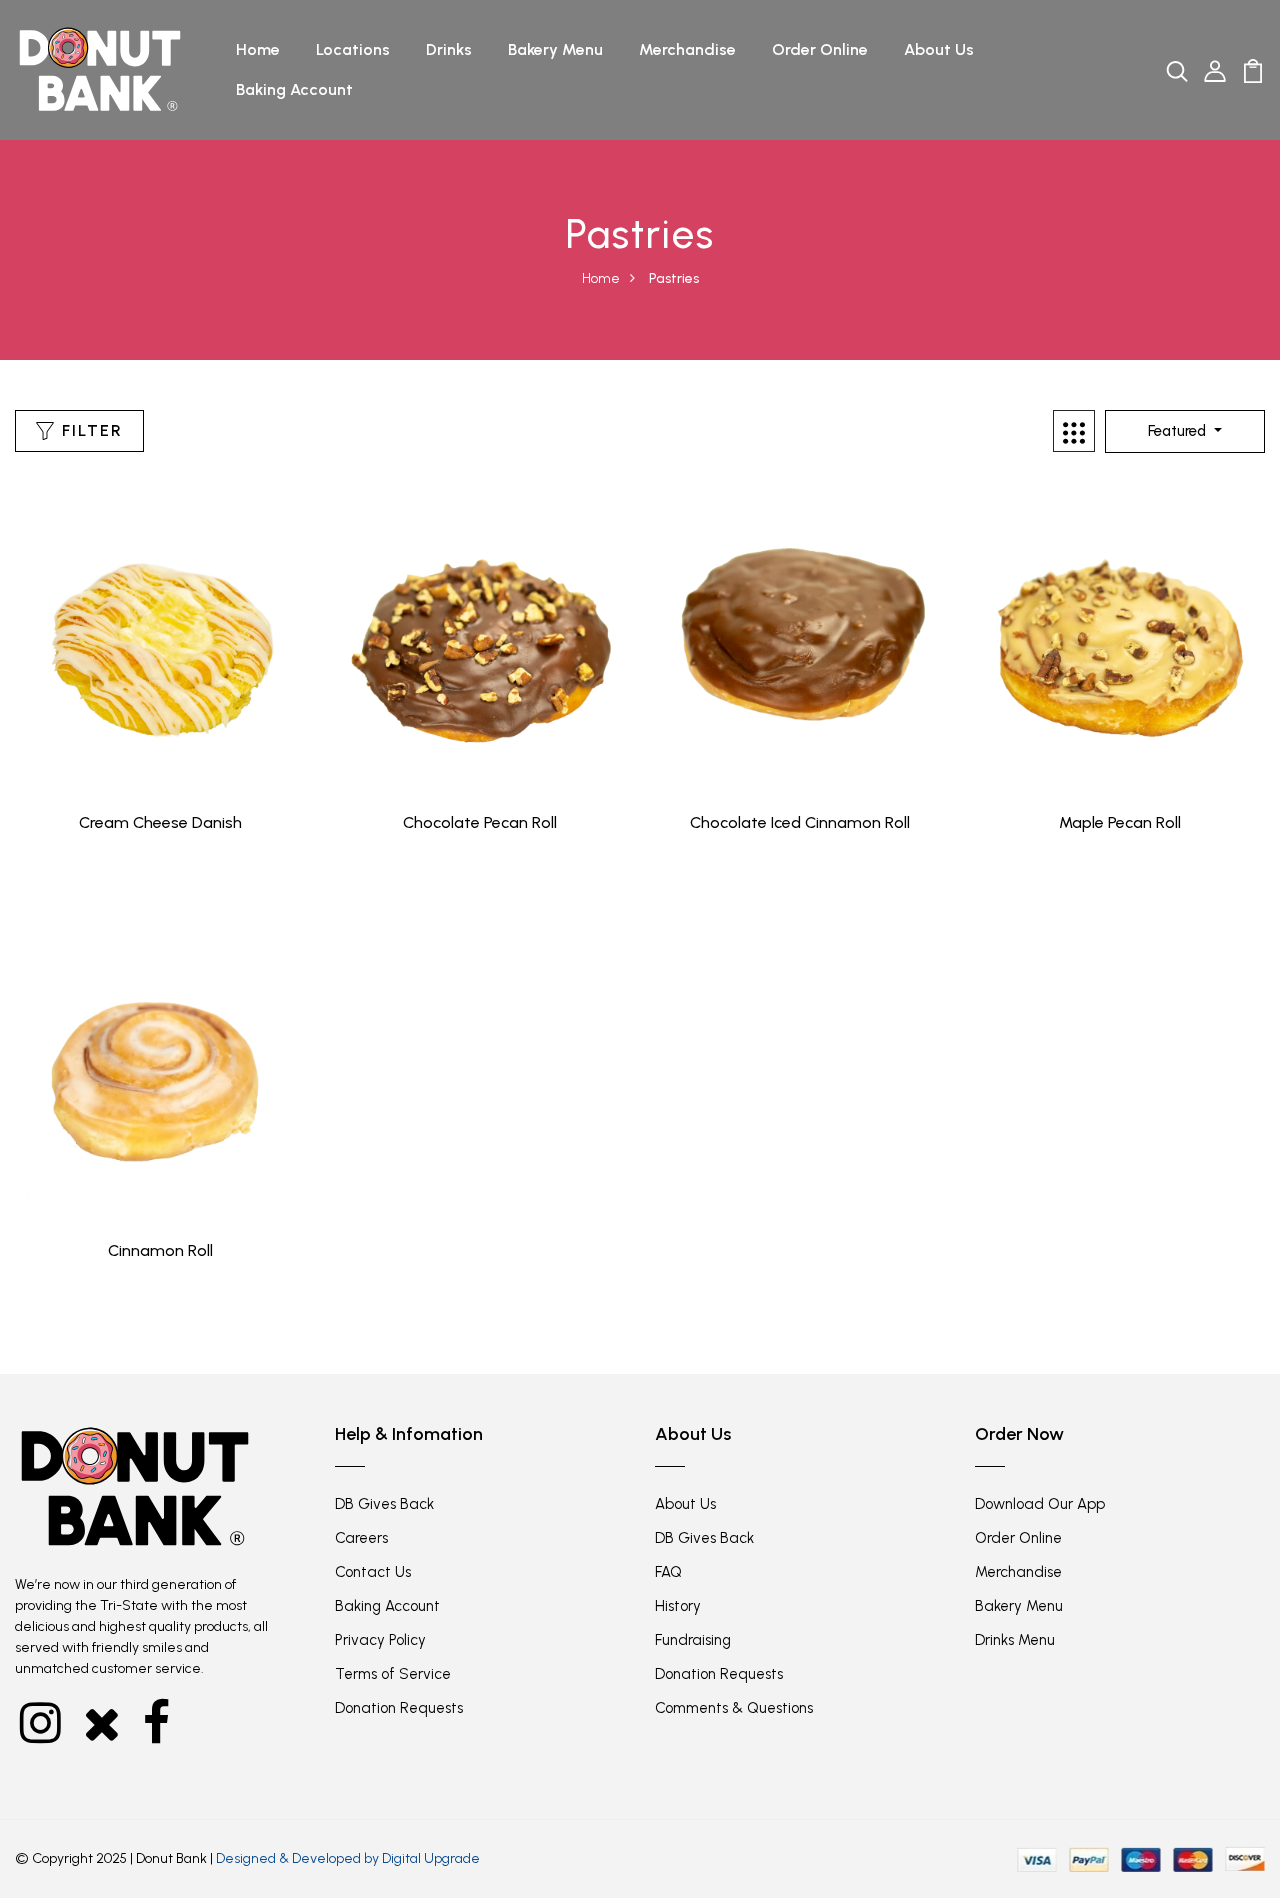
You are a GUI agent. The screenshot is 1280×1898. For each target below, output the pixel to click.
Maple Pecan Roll (1120, 822)
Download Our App (1040, 1504)
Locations (353, 49)
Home (258, 49)
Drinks (449, 49)
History (678, 1606)
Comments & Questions (734, 1708)
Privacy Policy (380, 1640)
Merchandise (687, 49)
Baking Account (294, 89)
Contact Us (373, 1572)
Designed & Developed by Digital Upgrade (348, 1858)
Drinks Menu (1015, 1640)
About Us (939, 49)
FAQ (668, 1572)
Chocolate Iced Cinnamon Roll (800, 822)
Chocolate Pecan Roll (480, 822)
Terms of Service (393, 1674)
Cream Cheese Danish (160, 822)
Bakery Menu (555, 49)
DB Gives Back (384, 1504)
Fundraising (693, 1640)
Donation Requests (399, 1708)
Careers (361, 1538)
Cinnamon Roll (160, 1250)
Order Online (820, 49)
